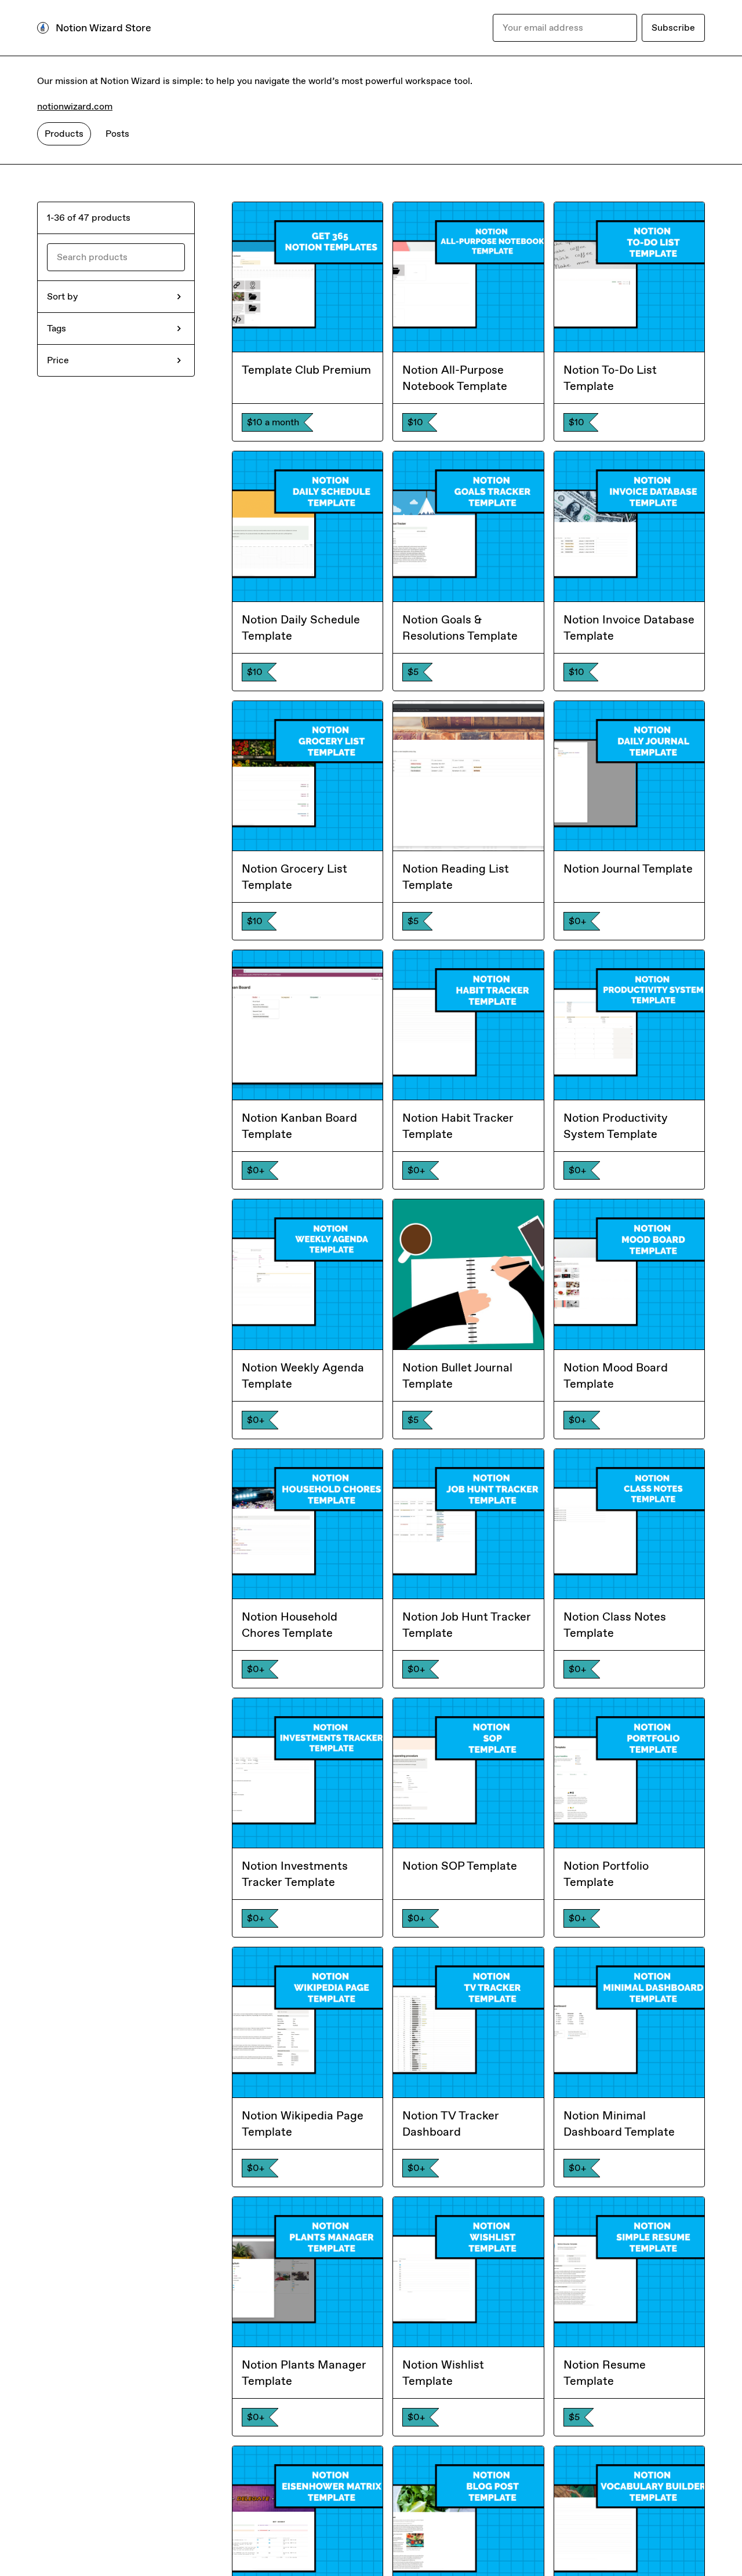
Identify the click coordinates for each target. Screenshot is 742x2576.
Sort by (62, 296)
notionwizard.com (75, 106)
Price (58, 360)
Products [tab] (64, 134)
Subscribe (673, 28)
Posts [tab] (117, 134)
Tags (57, 328)
